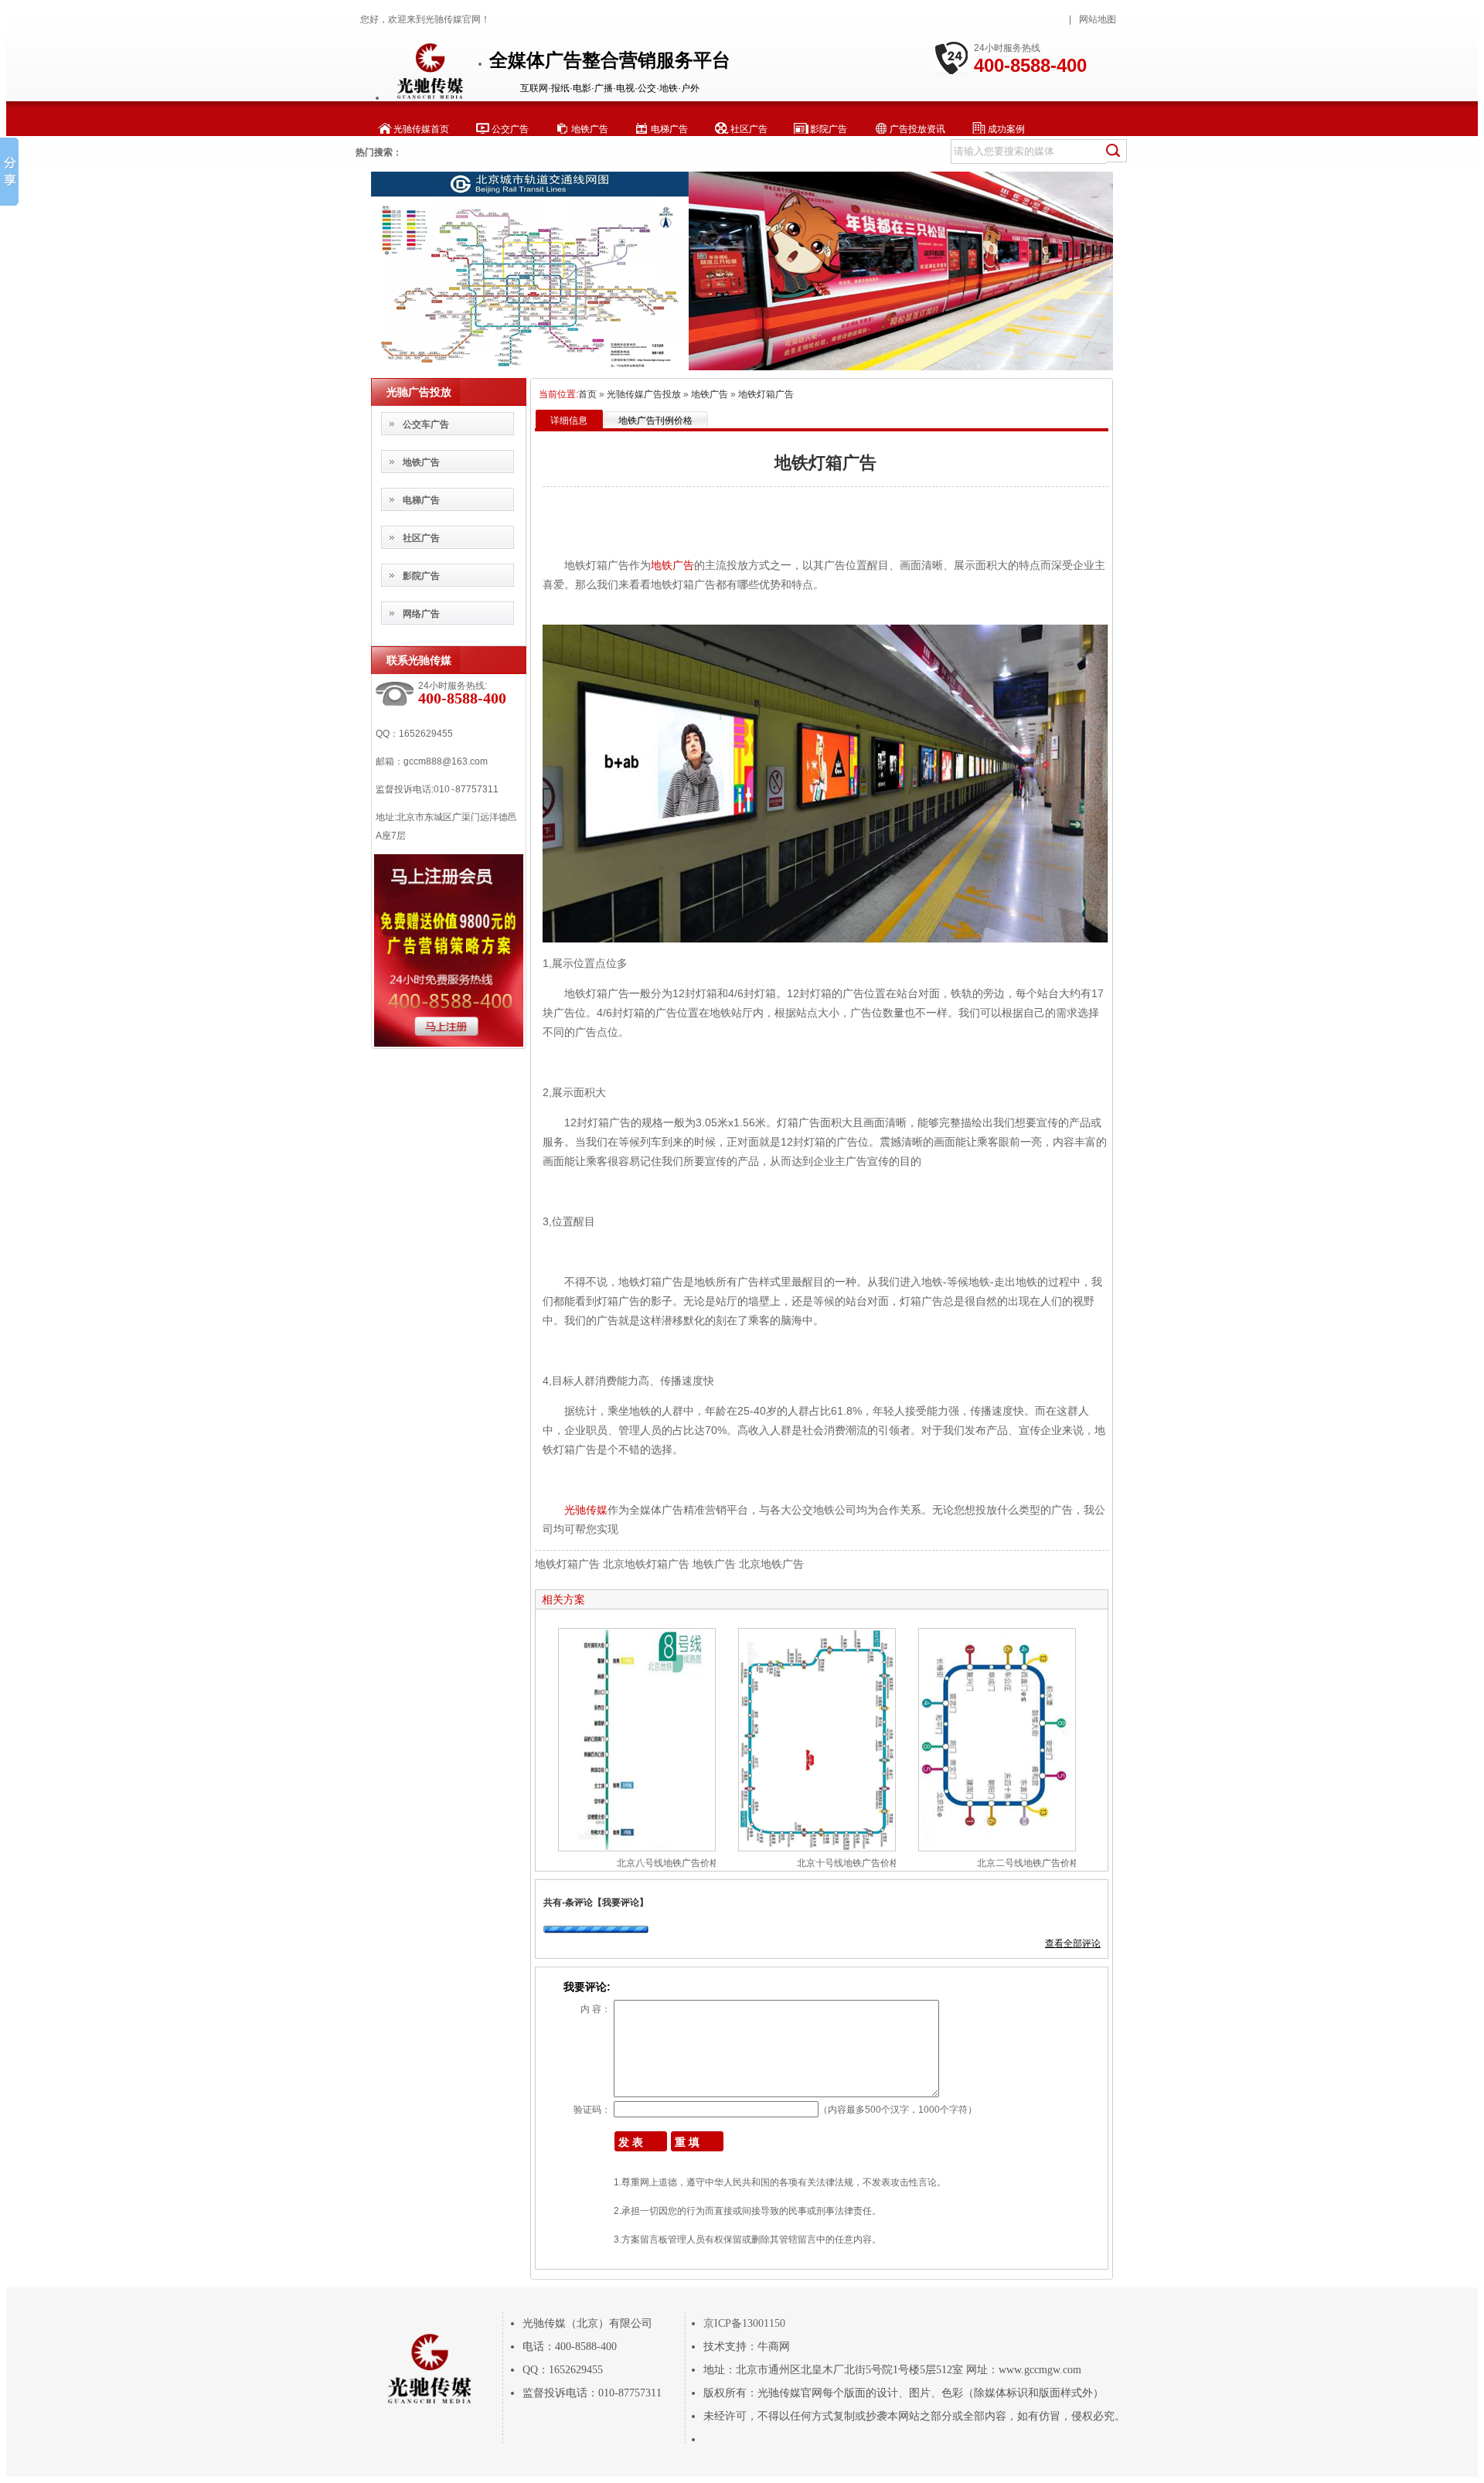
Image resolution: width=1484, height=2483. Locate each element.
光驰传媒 (586, 1510)
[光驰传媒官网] (429, 97)
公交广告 (510, 129)
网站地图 (1098, 19)
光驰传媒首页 (421, 129)
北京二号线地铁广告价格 (1028, 1863)
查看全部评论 (1073, 1943)
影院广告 (829, 129)
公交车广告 (426, 424)
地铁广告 (590, 129)
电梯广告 (669, 129)
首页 (587, 394)
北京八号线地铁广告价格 (668, 1863)
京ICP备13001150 (744, 2323)
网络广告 (421, 614)
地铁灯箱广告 (766, 394)
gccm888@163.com (446, 761)
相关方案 (563, 1599)
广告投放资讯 (917, 129)
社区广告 (749, 129)
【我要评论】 (621, 1902)
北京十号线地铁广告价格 (848, 1863)
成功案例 (1006, 129)
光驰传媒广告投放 (644, 394)
